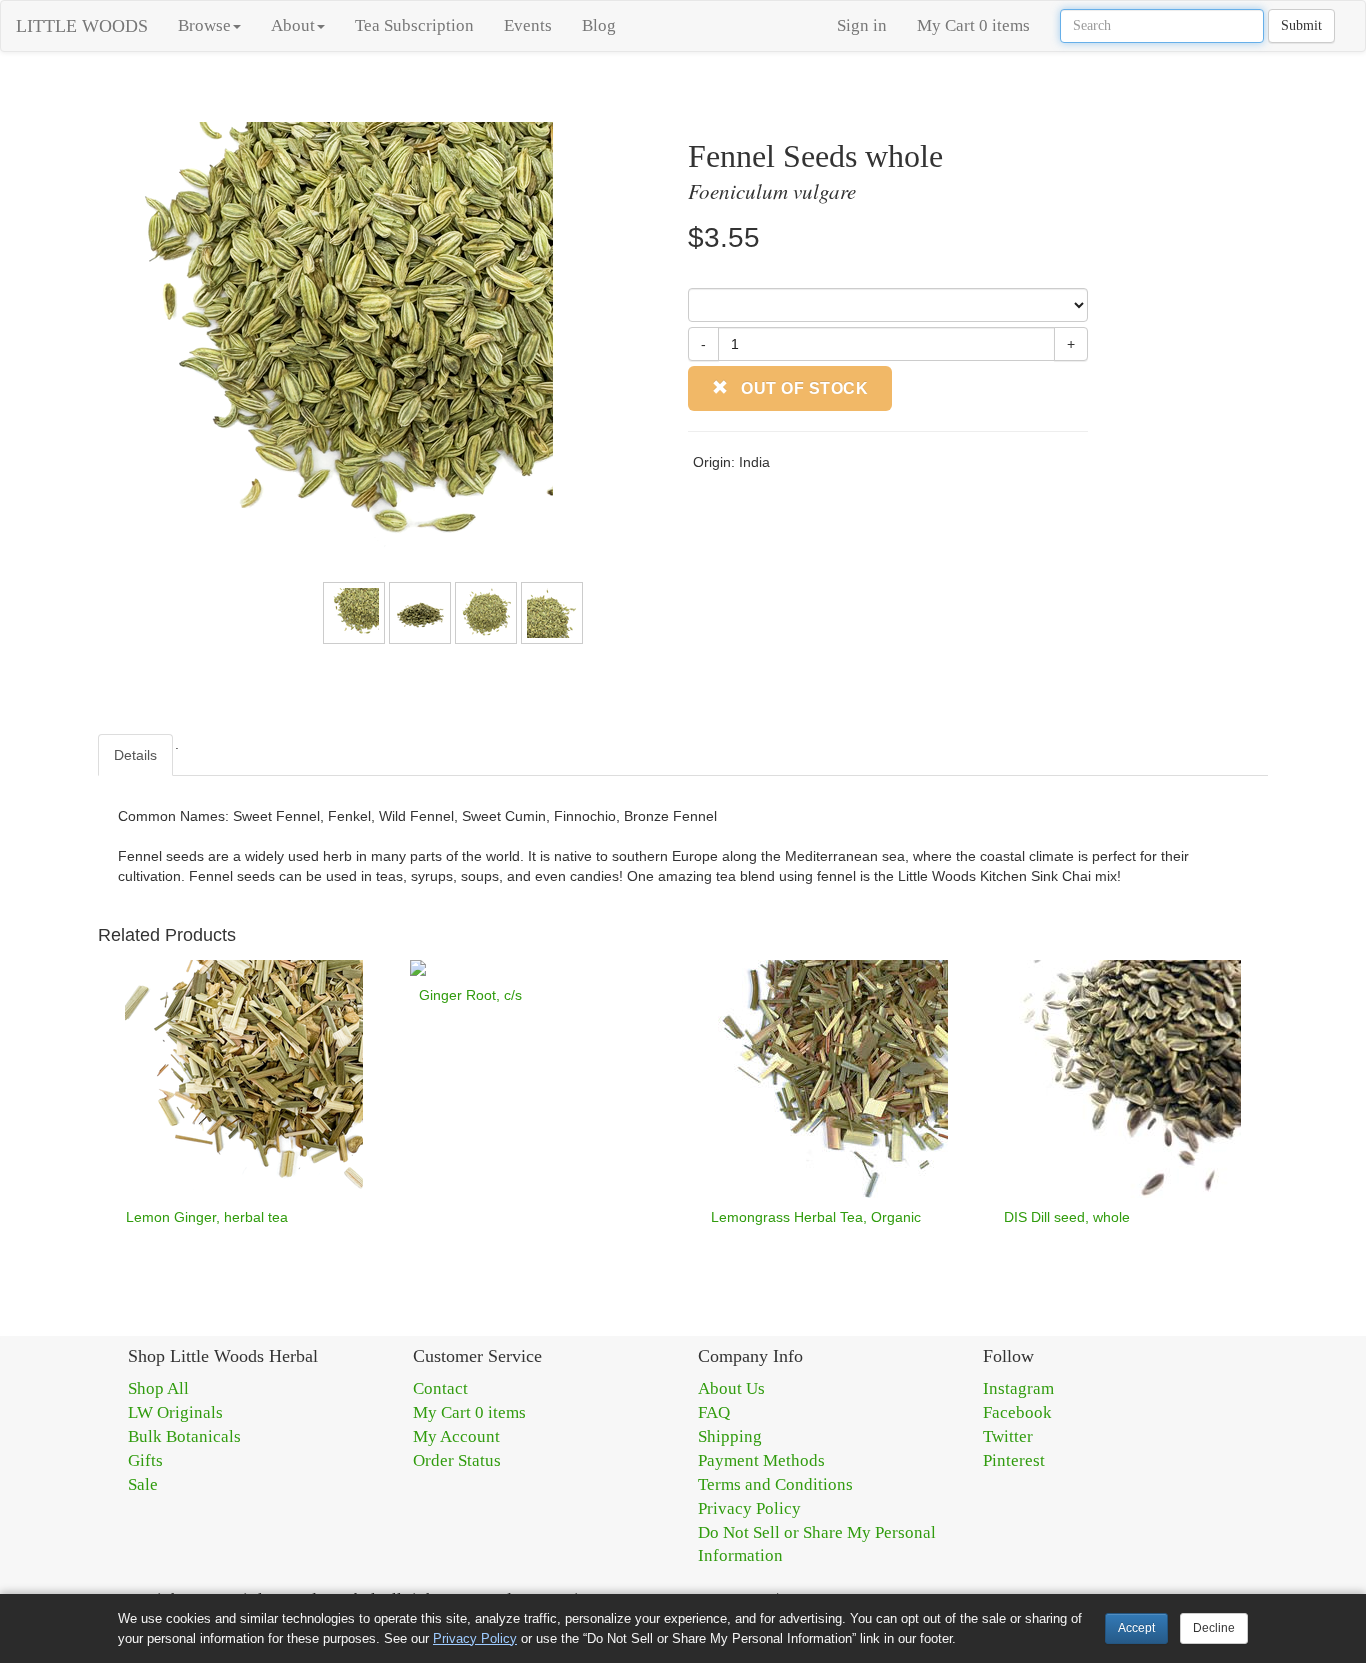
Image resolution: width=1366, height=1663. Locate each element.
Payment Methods (761, 1460)
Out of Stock (803, 388)
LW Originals (175, 1412)
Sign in (862, 25)
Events (528, 25)
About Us (731, 1388)
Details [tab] (135, 755)
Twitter (1008, 1436)
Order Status (457, 1460)
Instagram (1018, 1388)
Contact (440, 1388)
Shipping (730, 1436)
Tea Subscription (414, 25)
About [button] (293, 25)
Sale (143, 1484)
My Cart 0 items (973, 25)
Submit (1301, 25)
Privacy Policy (749, 1508)
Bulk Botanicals (184, 1436)
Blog (599, 25)
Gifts (145, 1460)
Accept (1136, 1628)
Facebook (1017, 1412)
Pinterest (1014, 1460)
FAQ (714, 1412)
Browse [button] (204, 25)
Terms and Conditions (775, 1484)
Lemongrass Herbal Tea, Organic (816, 1217)
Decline (1214, 1628)
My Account (456, 1436)
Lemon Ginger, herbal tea (207, 1217)
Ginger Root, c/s (470, 995)
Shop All (158, 1388)
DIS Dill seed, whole (1067, 1217)
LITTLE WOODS (82, 26)
